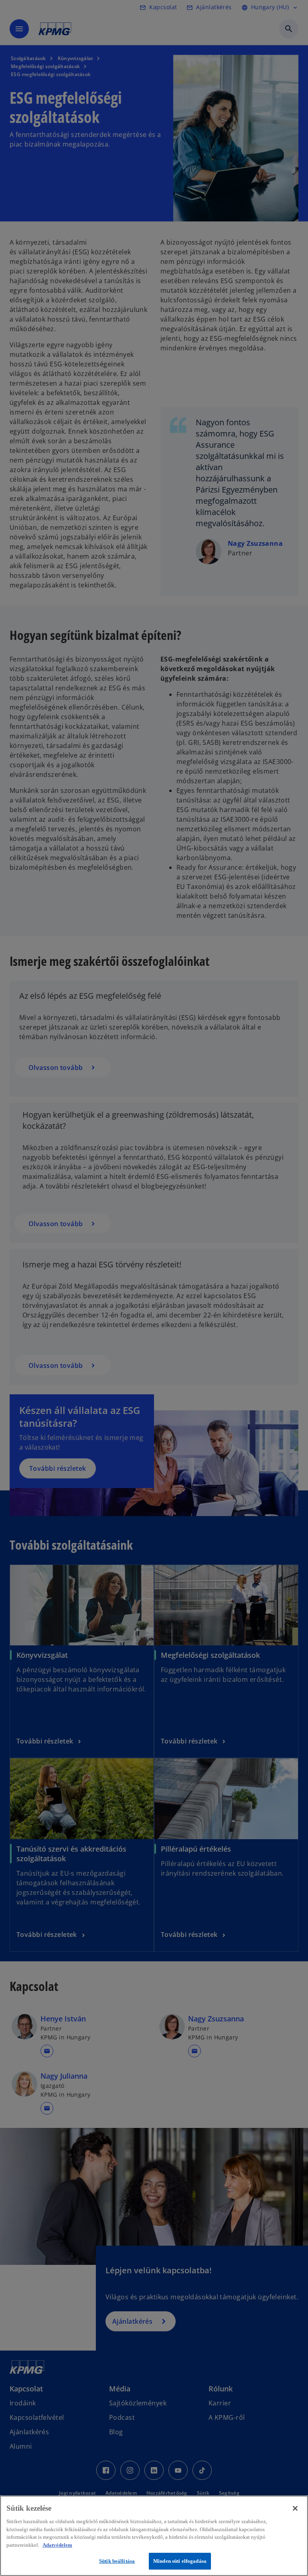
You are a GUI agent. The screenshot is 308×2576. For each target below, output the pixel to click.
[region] (154, 2536)
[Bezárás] (295, 2508)
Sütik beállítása (117, 2561)
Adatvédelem (57, 2545)
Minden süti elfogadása (180, 2561)
